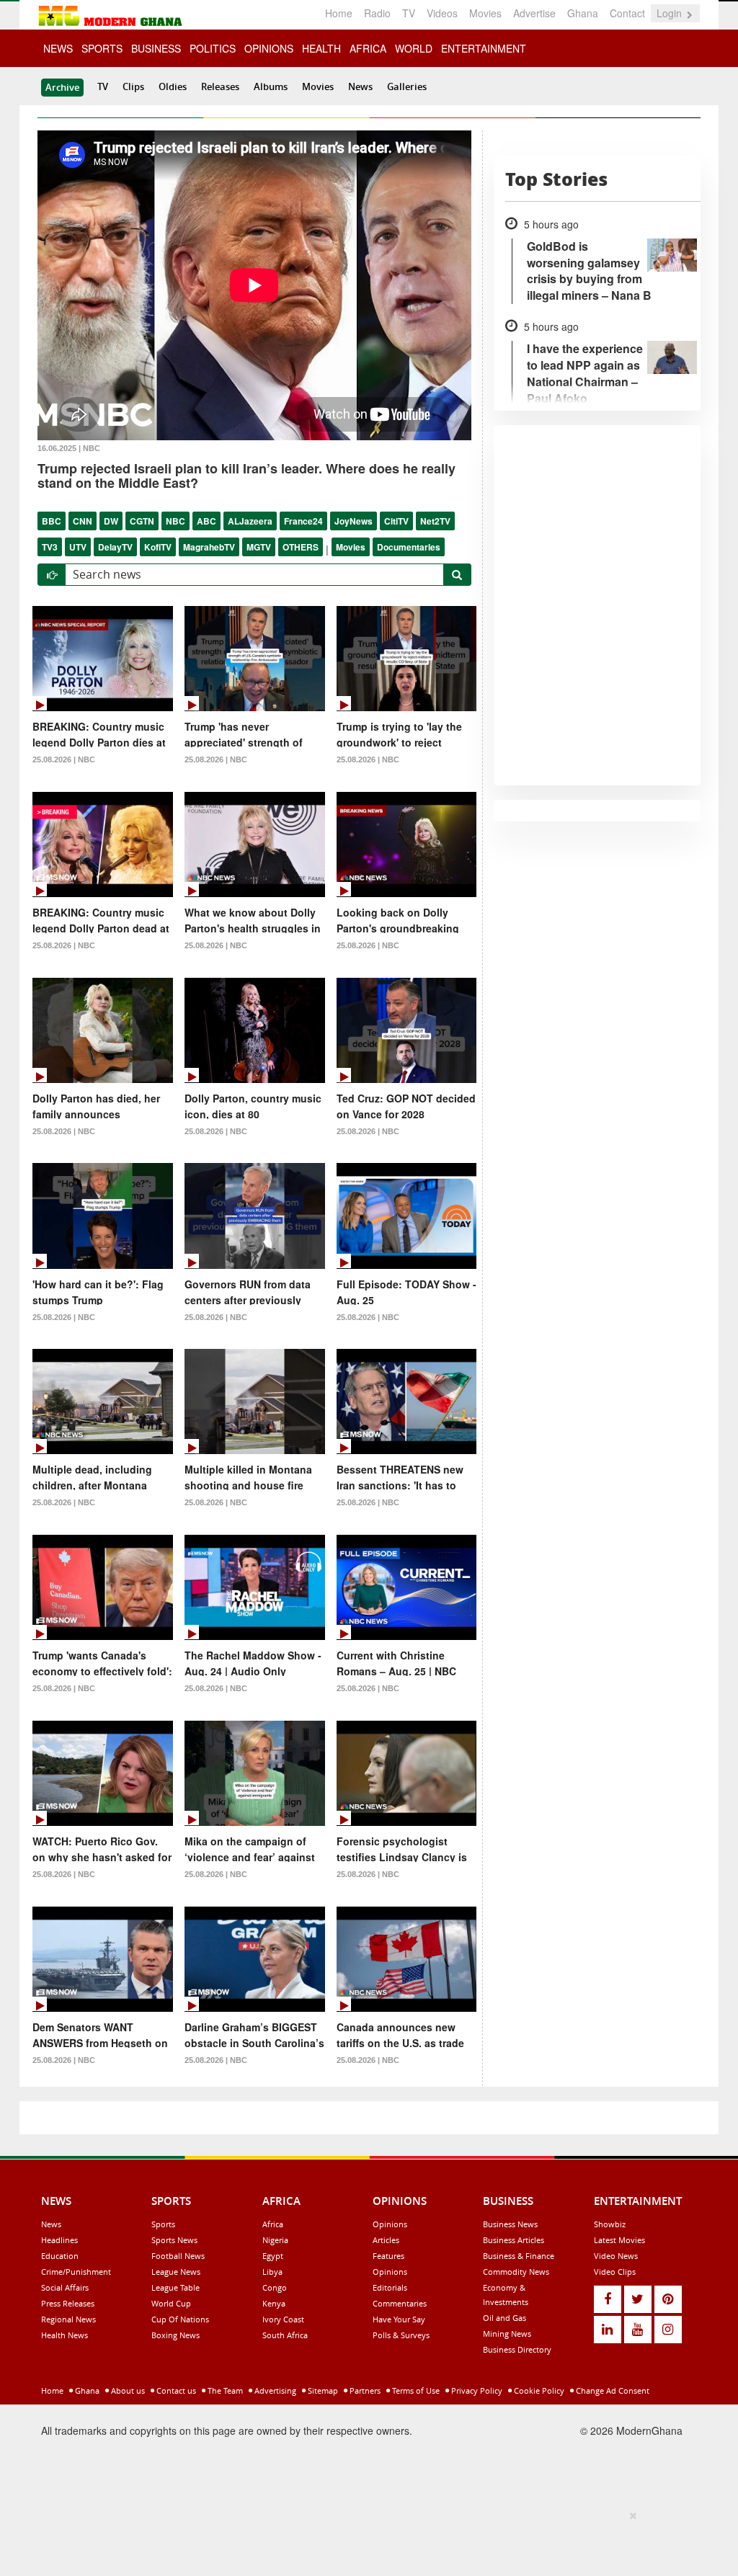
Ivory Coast (283, 2319)
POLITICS (213, 48)
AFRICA (368, 48)
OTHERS (301, 547)
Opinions (390, 2224)
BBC (52, 521)
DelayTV (115, 547)
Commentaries (400, 2303)
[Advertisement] (364, 2541)
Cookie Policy (538, 2390)
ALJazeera (250, 521)
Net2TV (435, 521)
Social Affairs (65, 2287)
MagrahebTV (209, 547)
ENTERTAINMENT (484, 48)
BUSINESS (156, 48)
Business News (510, 2224)
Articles (386, 2240)
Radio (377, 13)
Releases (220, 86)
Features (388, 2256)
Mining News (507, 2334)
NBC (175, 521)
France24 (303, 521)
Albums (271, 86)
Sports (163, 2224)
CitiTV (396, 521)
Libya (272, 2272)
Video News (616, 2256)
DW (111, 521)
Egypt (273, 2256)
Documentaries (409, 547)
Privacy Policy (476, 2390)
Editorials (390, 2287)
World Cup (171, 2303)
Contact (627, 13)
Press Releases (68, 2303)
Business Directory (517, 2349)
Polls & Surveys (401, 2335)
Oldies (173, 86)
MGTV (259, 547)
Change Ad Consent (612, 2390)
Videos (442, 13)
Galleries (407, 86)
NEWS (58, 48)
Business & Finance (519, 2256)
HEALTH (321, 48)
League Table (175, 2287)
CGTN (142, 521)
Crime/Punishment (76, 2272)
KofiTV (158, 547)
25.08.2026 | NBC (64, 759)
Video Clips (615, 2272)
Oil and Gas (504, 2318)
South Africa (285, 2335)
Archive (62, 87)
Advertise (534, 13)
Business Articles (514, 2240)
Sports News (174, 2240)
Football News (178, 2256)
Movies (485, 13)
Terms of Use (415, 2390)
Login (671, 13)
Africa (273, 2224)
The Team (224, 2390)
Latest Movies (619, 2240)
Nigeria (275, 2240)
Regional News (68, 2319)
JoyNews (354, 521)
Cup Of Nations (180, 2319)
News (360, 86)
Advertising (274, 2390)
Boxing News (175, 2335)
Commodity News (516, 2272)
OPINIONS (269, 48)
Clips (133, 86)
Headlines (59, 2240)
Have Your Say (399, 2319)
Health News (65, 2335)
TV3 (50, 547)
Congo (275, 2287)
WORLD (414, 48)
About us (127, 2390)
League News (176, 2272)
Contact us (175, 2390)
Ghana (583, 13)
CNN (83, 521)
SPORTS (102, 48)
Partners (364, 2390)
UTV (78, 547)
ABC (206, 521)
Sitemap (322, 2390)
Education (60, 2256)
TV (409, 13)
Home (339, 13)
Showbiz (610, 2224)
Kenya (274, 2303)
